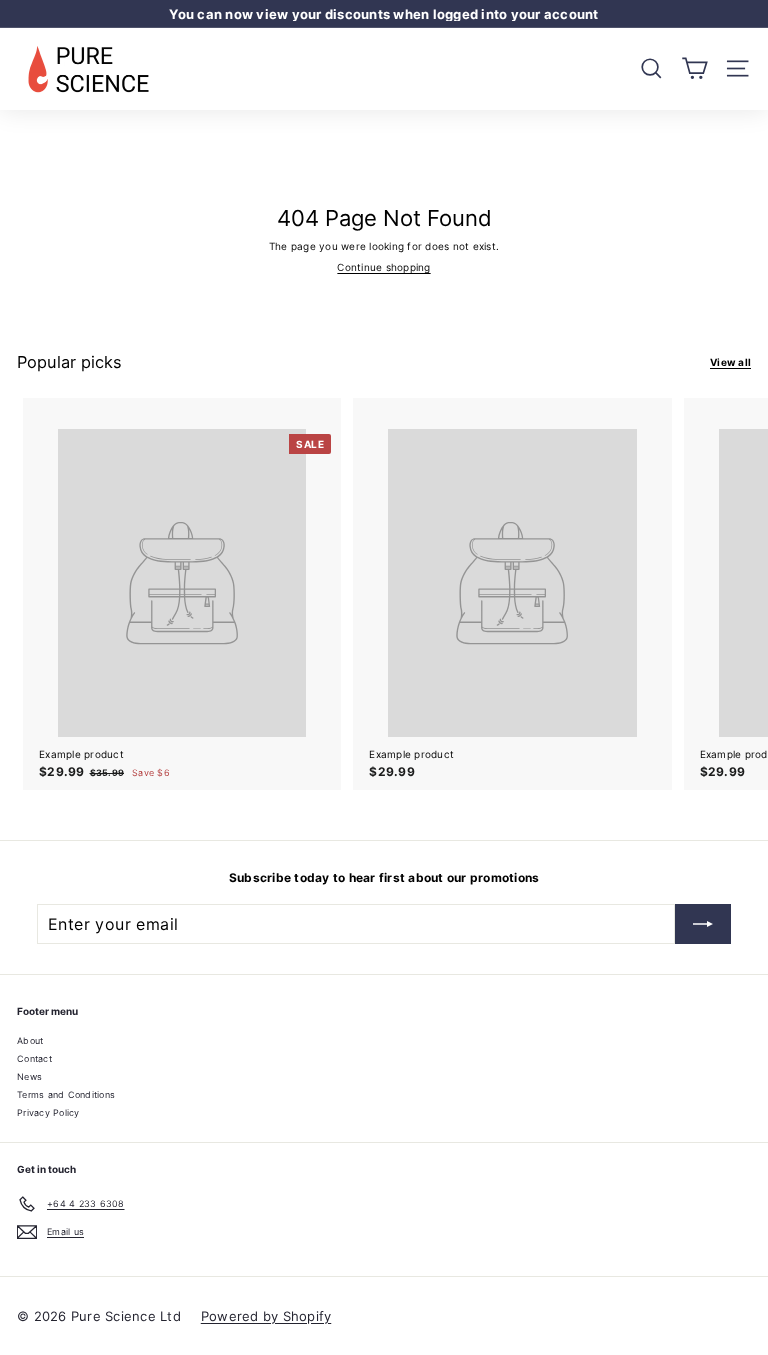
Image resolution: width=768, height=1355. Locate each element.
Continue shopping (383, 267)
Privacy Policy (48, 1112)
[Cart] (694, 68)
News (29, 1076)
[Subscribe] (703, 924)
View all (730, 362)
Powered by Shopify (266, 1316)
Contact (34, 1058)
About (30, 1040)
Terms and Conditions (66, 1094)
